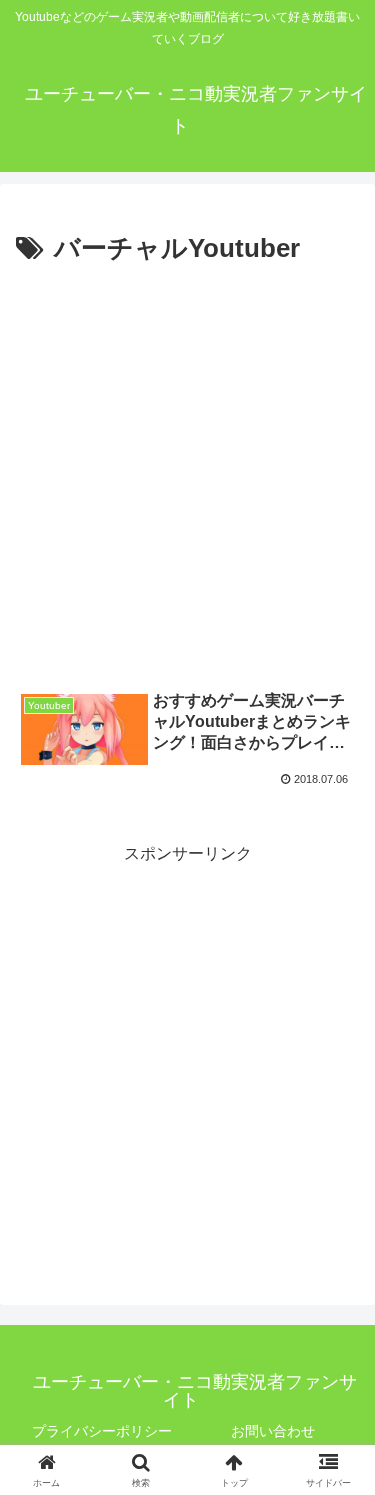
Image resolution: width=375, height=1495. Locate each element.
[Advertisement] (187, 469)
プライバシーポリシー (102, 1431)
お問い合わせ (273, 1431)
